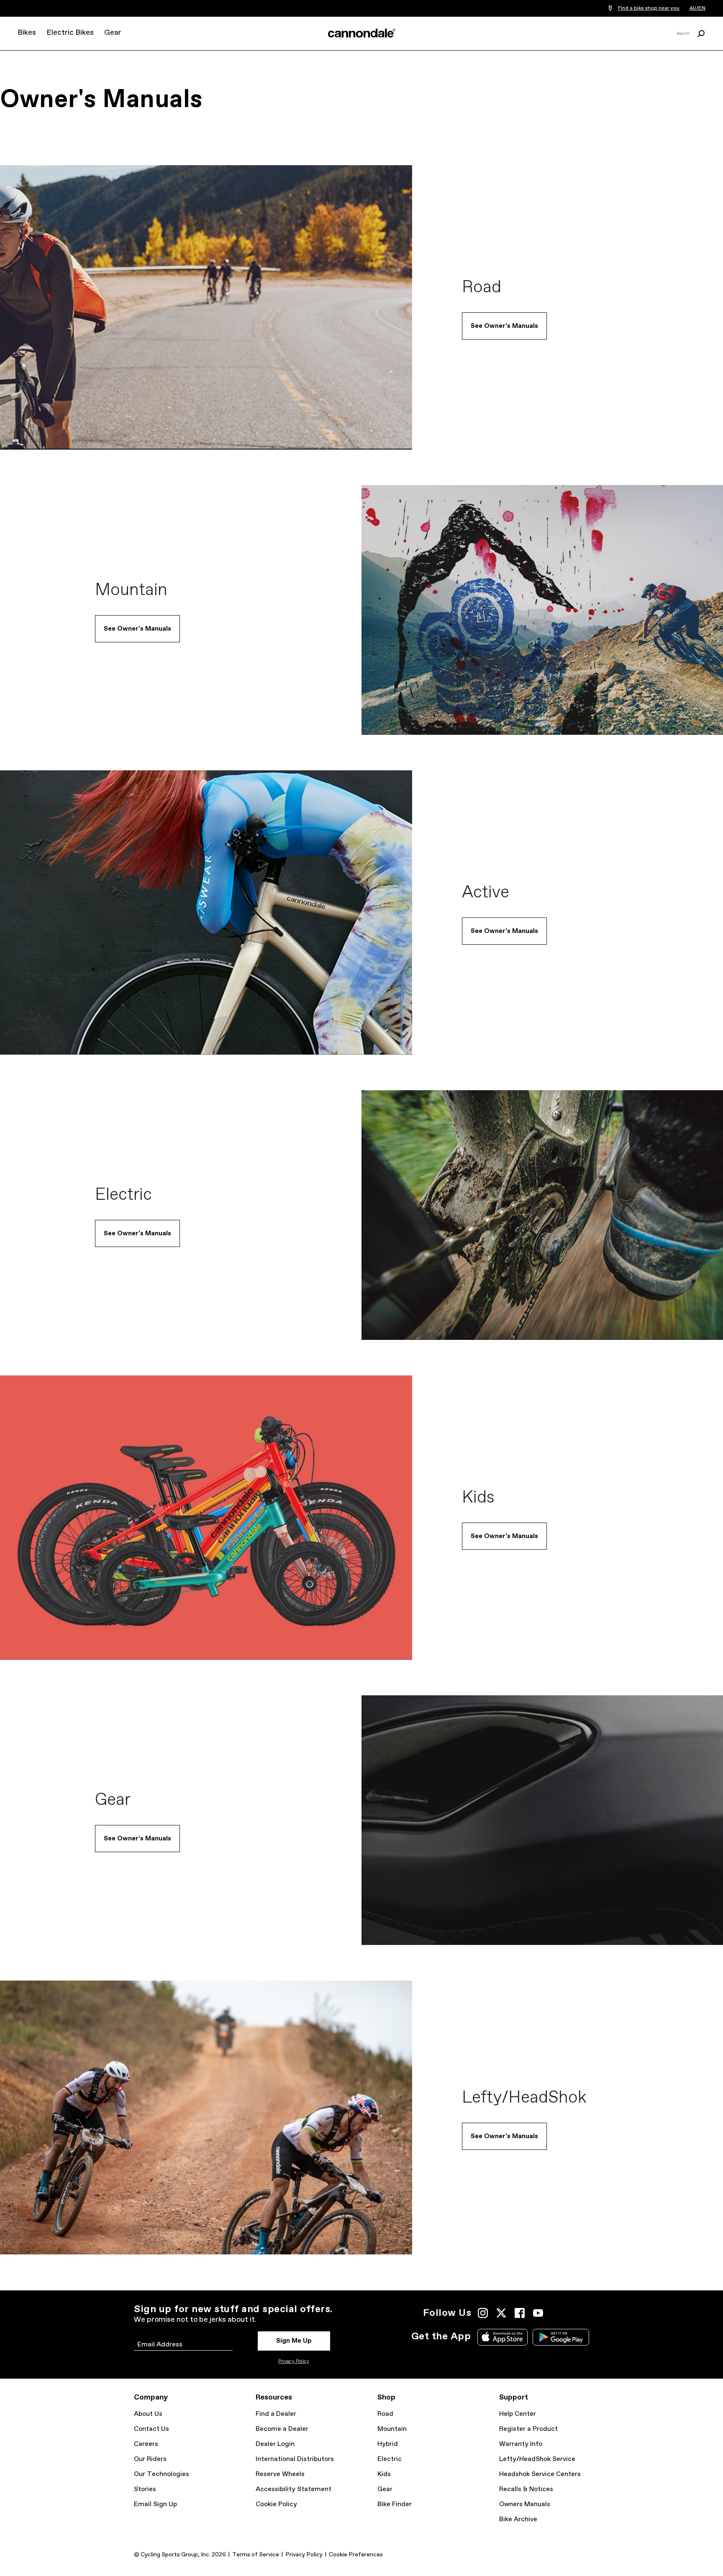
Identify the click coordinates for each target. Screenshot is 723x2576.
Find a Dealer (276, 2414)
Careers (146, 2444)
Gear (113, 33)
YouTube (538, 2313)
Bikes (27, 33)
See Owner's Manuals (504, 326)
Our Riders (150, 2459)
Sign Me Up (294, 2341)
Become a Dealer (282, 2429)
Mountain (392, 2429)
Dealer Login (275, 2444)
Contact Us (151, 2429)
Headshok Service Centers (540, 2474)
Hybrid (388, 2444)
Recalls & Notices (526, 2489)
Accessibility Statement (294, 2489)
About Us (148, 2414)
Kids (384, 2474)
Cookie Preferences (356, 2555)
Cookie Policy (276, 2504)
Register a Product (528, 2429)
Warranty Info (521, 2444)
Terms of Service (256, 2555)
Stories (145, 2489)
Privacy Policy (294, 2361)
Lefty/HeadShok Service (537, 2459)
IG (483, 2313)
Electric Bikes (70, 33)
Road (385, 2414)
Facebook (520, 2313)
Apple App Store (503, 2337)
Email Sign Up (155, 2504)
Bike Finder (395, 2504)
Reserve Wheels (280, 2474)
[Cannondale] (361, 33)
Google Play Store (561, 2337)
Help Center (518, 2414)
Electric (390, 2459)
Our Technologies (162, 2474)
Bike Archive (518, 2519)
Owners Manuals (525, 2504)
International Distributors (295, 2459)
